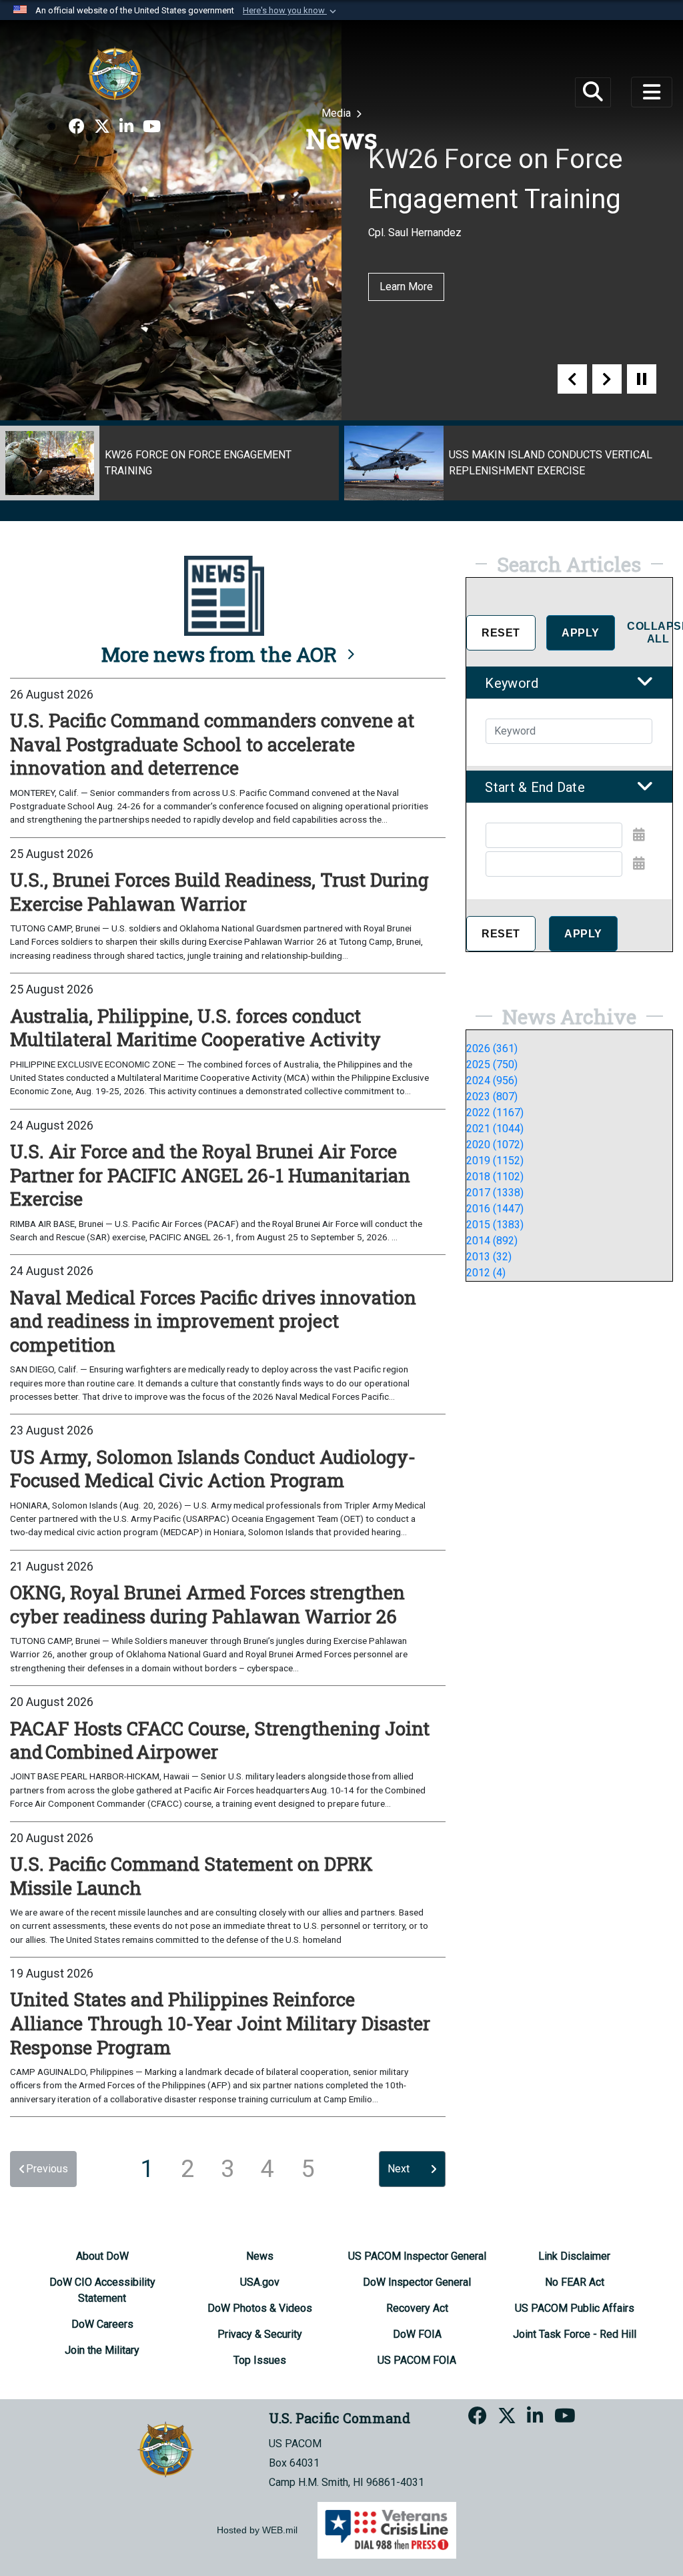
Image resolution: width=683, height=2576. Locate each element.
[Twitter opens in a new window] (102, 127)
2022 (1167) (495, 1113)
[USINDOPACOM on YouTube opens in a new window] (152, 127)
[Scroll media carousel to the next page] (607, 379)
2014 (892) (492, 1241)
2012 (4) (486, 1273)
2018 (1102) (495, 1177)
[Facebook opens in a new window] (77, 127)
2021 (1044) (495, 1129)
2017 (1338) (495, 1193)
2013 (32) (489, 1257)
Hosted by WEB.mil (257, 2530)
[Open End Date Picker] (639, 863)
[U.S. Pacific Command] (115, 73)
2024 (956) (492, 1081)
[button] (291, 11)
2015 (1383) (495, 1225)
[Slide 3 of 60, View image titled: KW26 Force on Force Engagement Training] (169, 463)
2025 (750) (492, 1064)
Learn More (406, 287)
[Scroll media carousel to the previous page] (572, 379)
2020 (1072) (495, 1145)
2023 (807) (492, 1097)
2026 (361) (492, 1048)
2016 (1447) (495, 1209)
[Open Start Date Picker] (639, 835)
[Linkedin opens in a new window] (126, 127)
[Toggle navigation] (652, 92)
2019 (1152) (495, 1161)
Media (337, 113)
